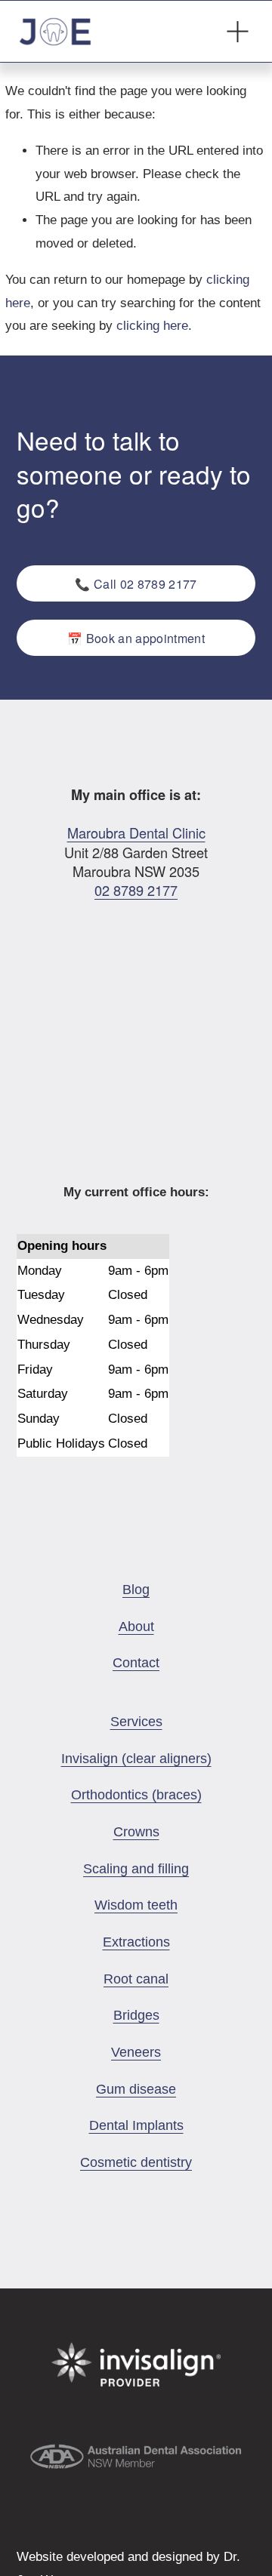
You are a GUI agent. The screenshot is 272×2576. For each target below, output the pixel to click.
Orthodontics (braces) (136, 1795)
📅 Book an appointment (136, 638)
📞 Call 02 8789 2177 (136, 584)
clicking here (152, 326)
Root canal (136, 1979)
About (136, 1627)
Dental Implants (136, 2125)
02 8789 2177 (136, 890)
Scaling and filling (136, 1869)
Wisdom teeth (136, 1905)
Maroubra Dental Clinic (136, 833)
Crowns (136, 1832)
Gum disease (136, 2089)
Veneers (136, 2052)
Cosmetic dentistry (136, 2162)
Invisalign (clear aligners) (136, 1759)
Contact (136, 1663)
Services (136, 1722)
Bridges (136, 2015)
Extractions (136, 1942)
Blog (136, 1590)
